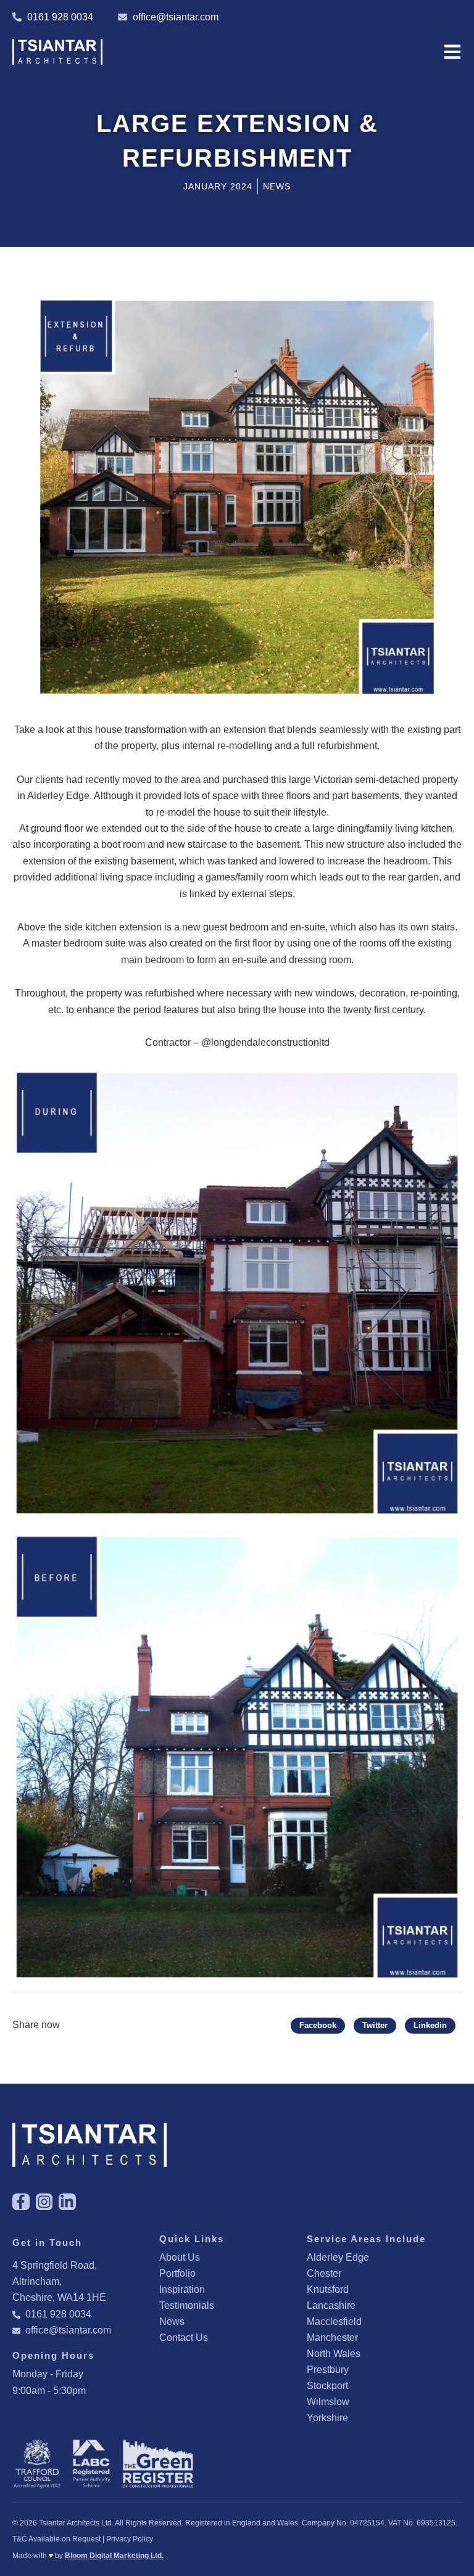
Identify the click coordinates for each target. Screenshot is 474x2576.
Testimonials (187, 2305)
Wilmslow (328, 2402)
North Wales (334, 2354)
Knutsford (328, 2289)
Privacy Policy (130, 2539)
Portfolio (177, 2273)
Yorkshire (327, 2418)
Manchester (332, 2338)
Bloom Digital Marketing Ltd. (114, 2556)
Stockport (327, 2386)
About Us (180, 2257)
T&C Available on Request (56, 2539)
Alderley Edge (338, 2257)
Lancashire (331, 2305)
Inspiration (182, 2289)
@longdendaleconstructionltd (265, 1042)
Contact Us (184, 2338)
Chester (324, 2273)
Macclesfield (334, 2321)
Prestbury (328, 2370)
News (172, 2321)
